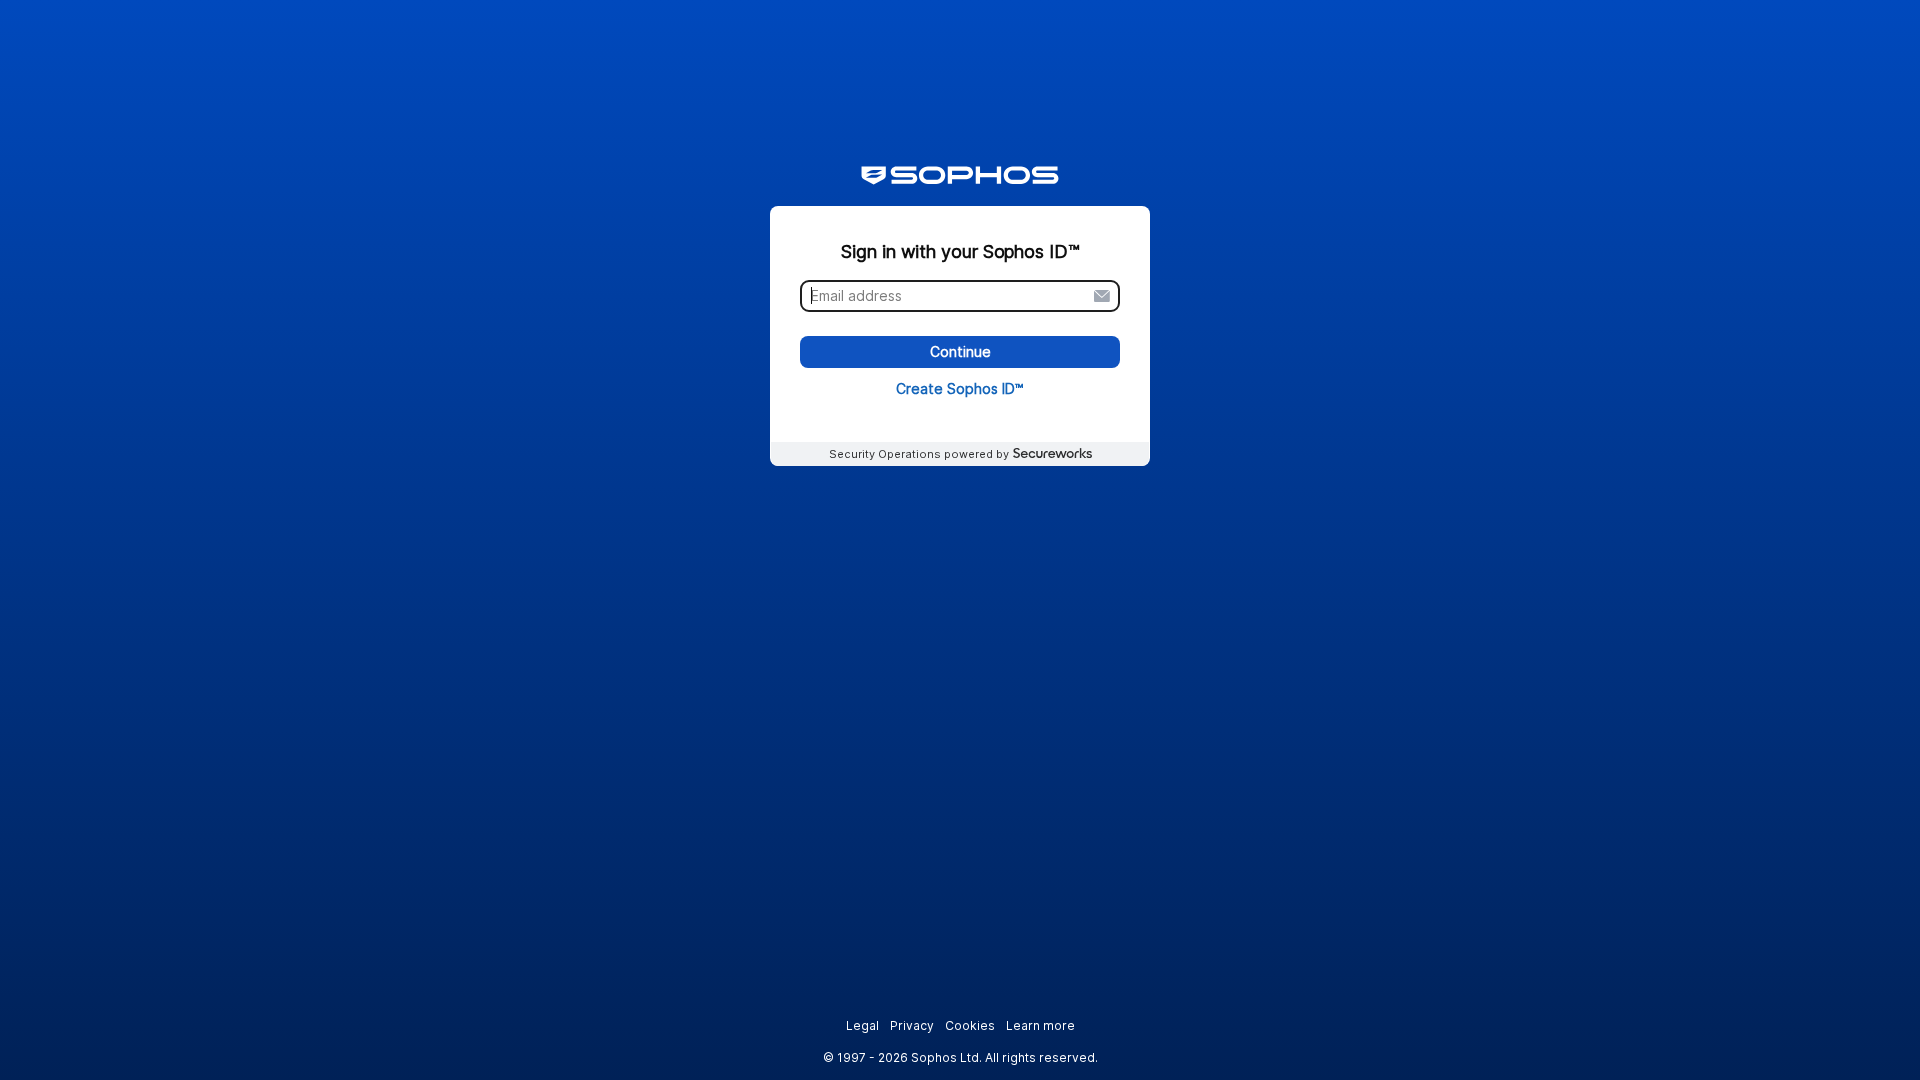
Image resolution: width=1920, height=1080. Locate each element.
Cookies (970, 1025)
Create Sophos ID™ (960, 388)
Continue (960, 352)
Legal (862, 1025)
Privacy (912, 1025)
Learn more (1040, 1025)
